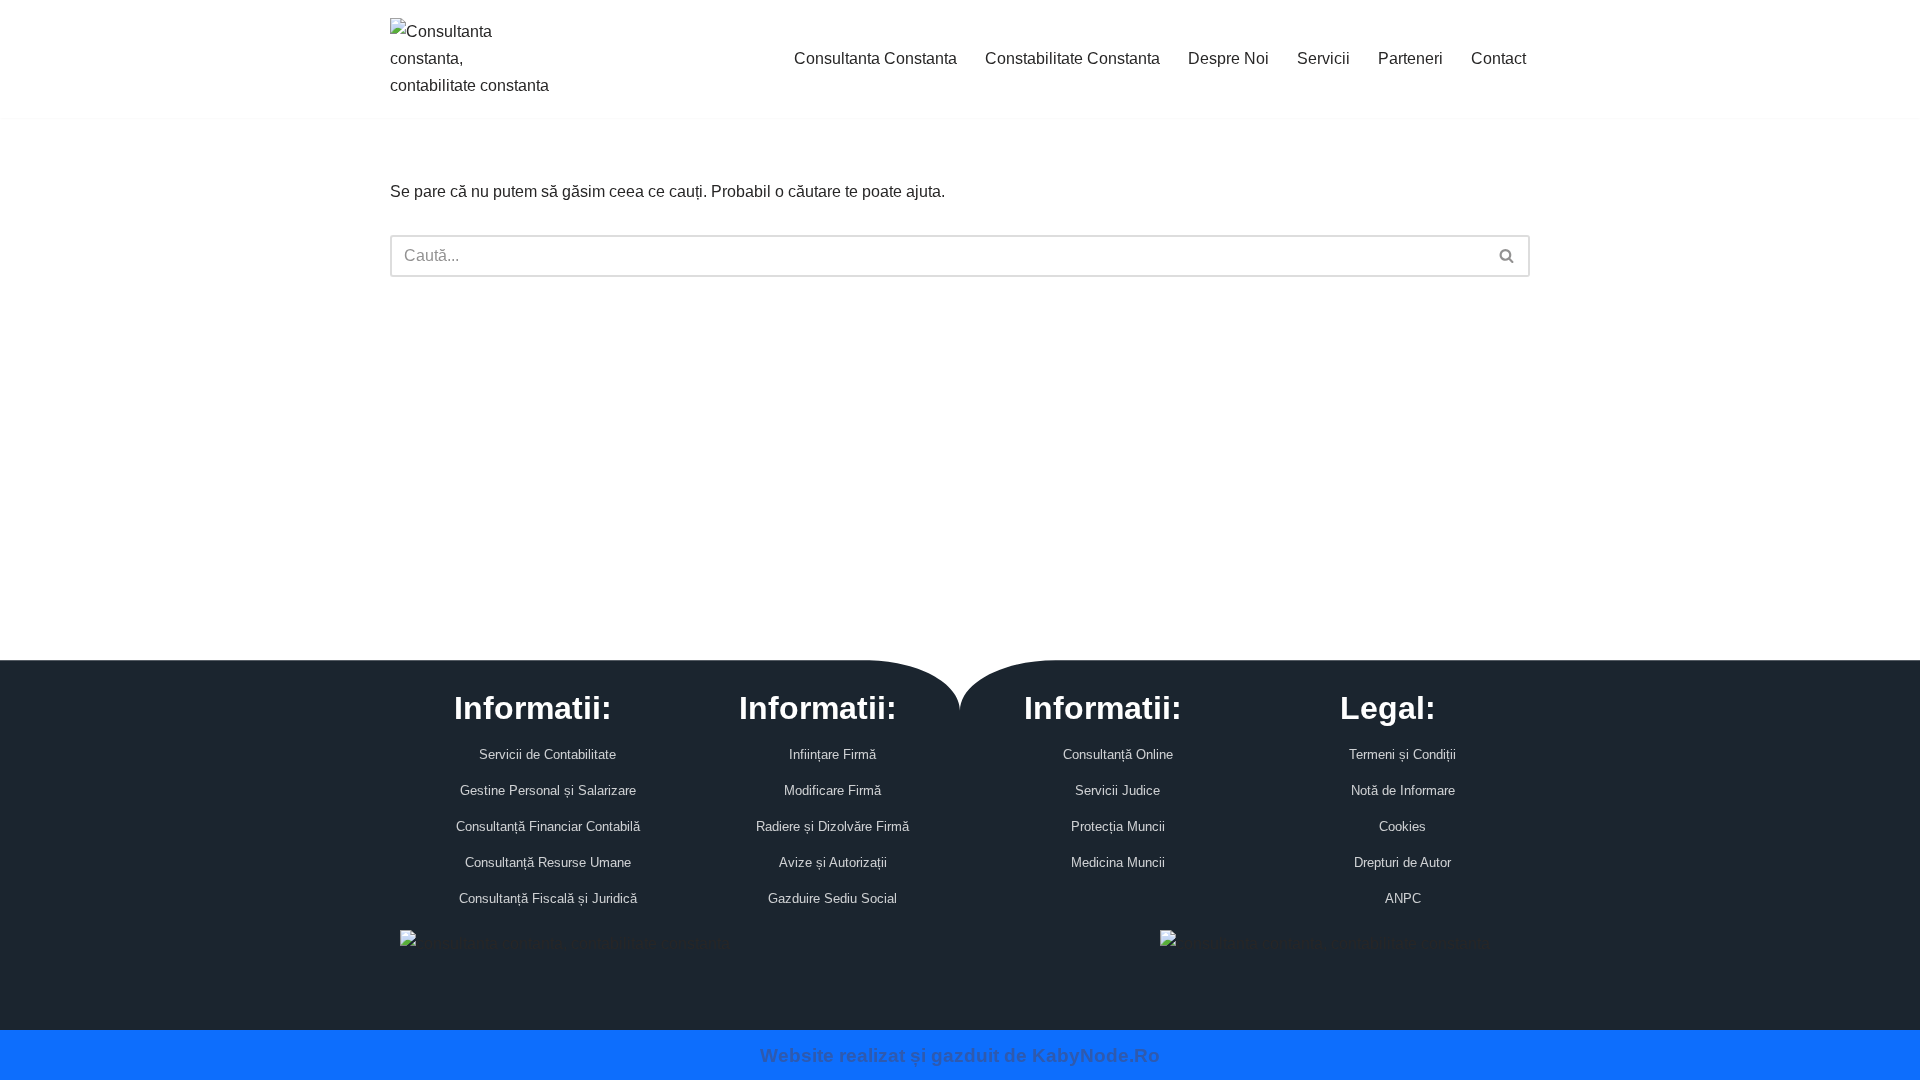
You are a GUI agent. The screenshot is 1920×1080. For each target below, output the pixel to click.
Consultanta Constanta (875, 58)
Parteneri (1410, 58)
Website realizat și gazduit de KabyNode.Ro (960, 1055)
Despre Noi (1228, 58)
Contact (1498, 58)
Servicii (1323, 58)
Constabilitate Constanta (1072, 58)
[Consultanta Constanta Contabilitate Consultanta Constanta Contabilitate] (470, 59)
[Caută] (1507, 256)
